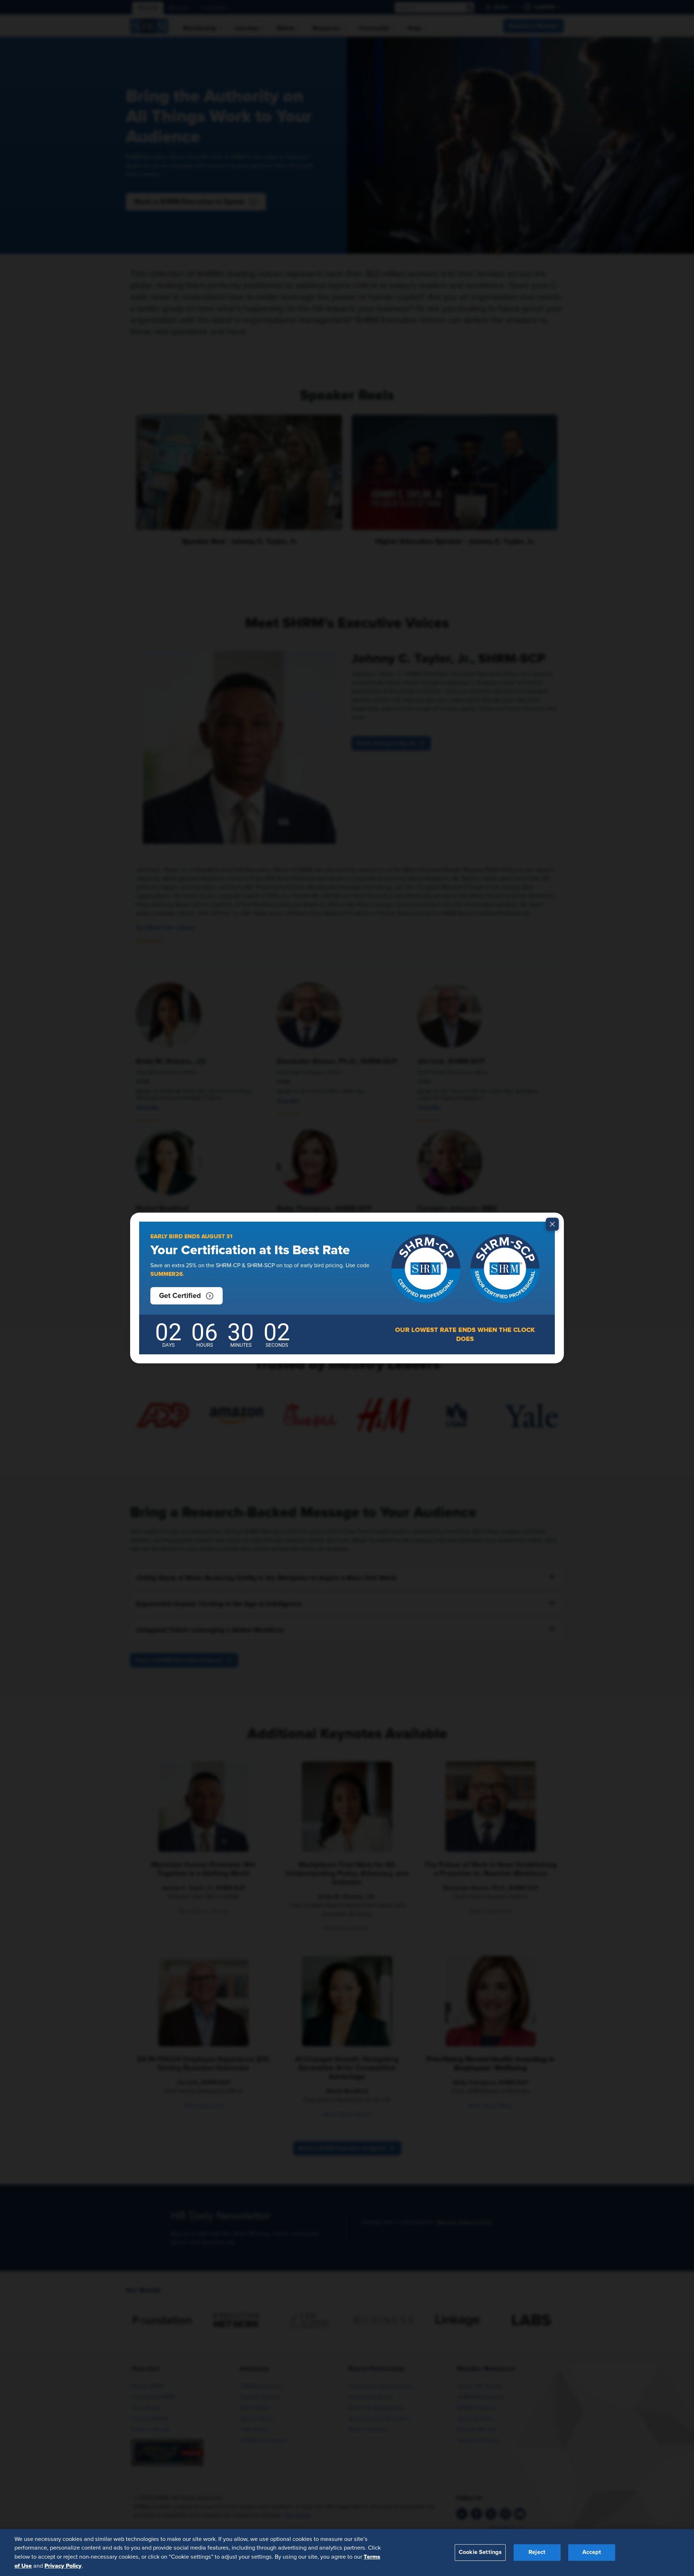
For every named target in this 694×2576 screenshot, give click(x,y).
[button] (187, 1296)
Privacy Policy (63, 2566)
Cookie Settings (480, 2552)
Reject (537, 2552)
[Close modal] (552, 1224)
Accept (592, 2552)
